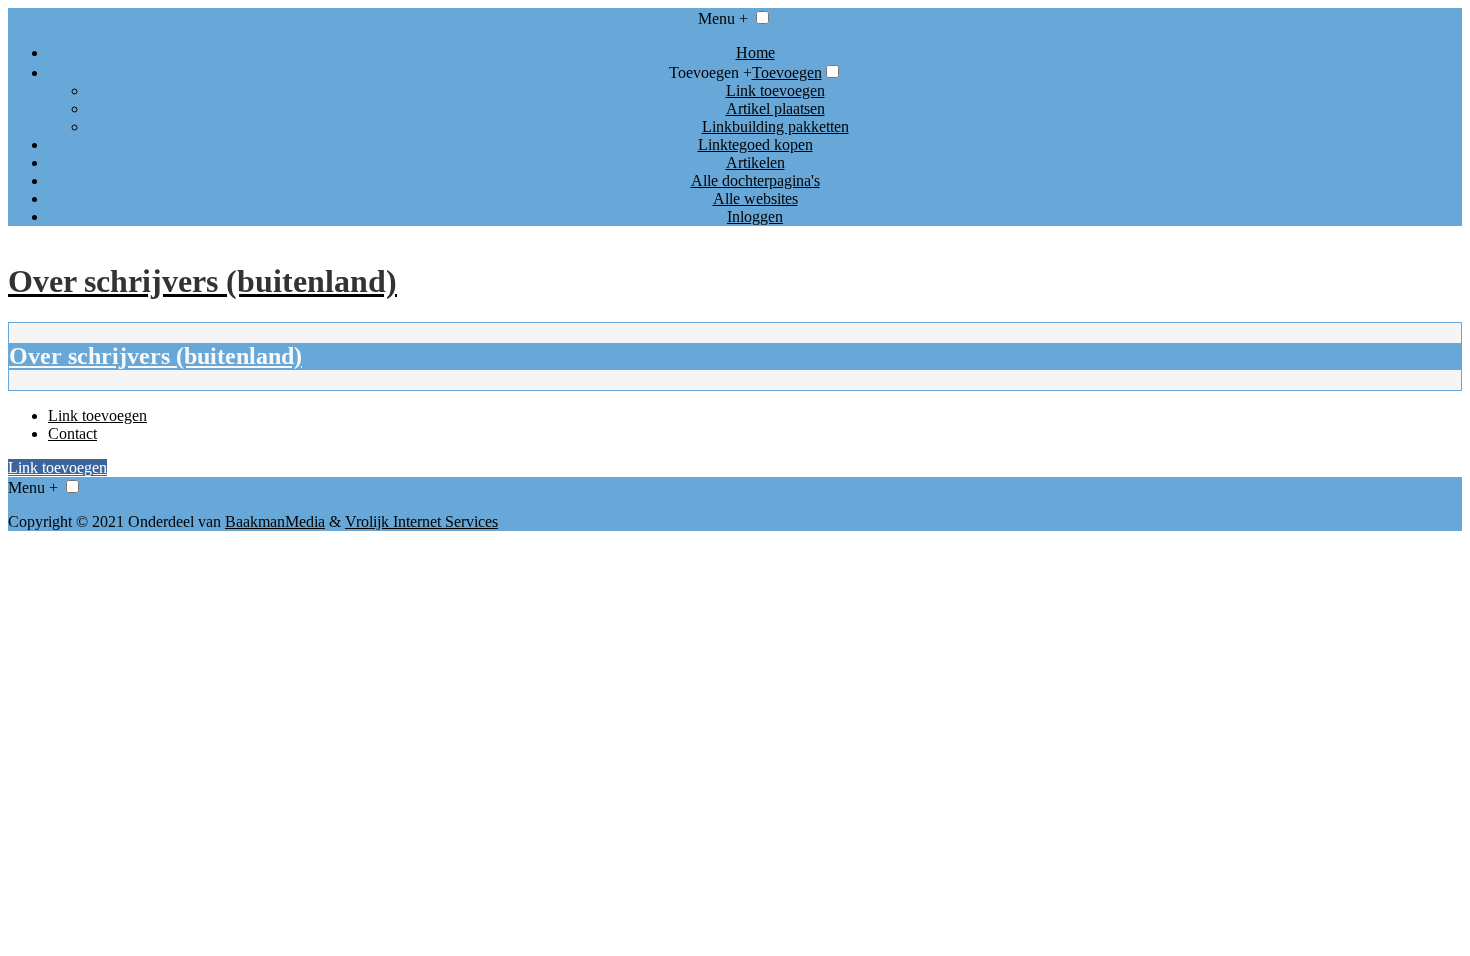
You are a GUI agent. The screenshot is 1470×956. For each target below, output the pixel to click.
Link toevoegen (775, 90)
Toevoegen (787, 72)
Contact (72, 433)
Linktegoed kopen (755, 144)
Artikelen (755, 162)
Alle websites (755, 198)
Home (755, 52)
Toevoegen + (710, 72)
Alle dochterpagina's (755, 180)
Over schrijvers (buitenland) (155, 356)
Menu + (723, 18)
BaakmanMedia (275, 521)
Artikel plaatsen (775, 108)
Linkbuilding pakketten (775, 126)
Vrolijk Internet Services (421, 521)
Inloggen (755, 216)
